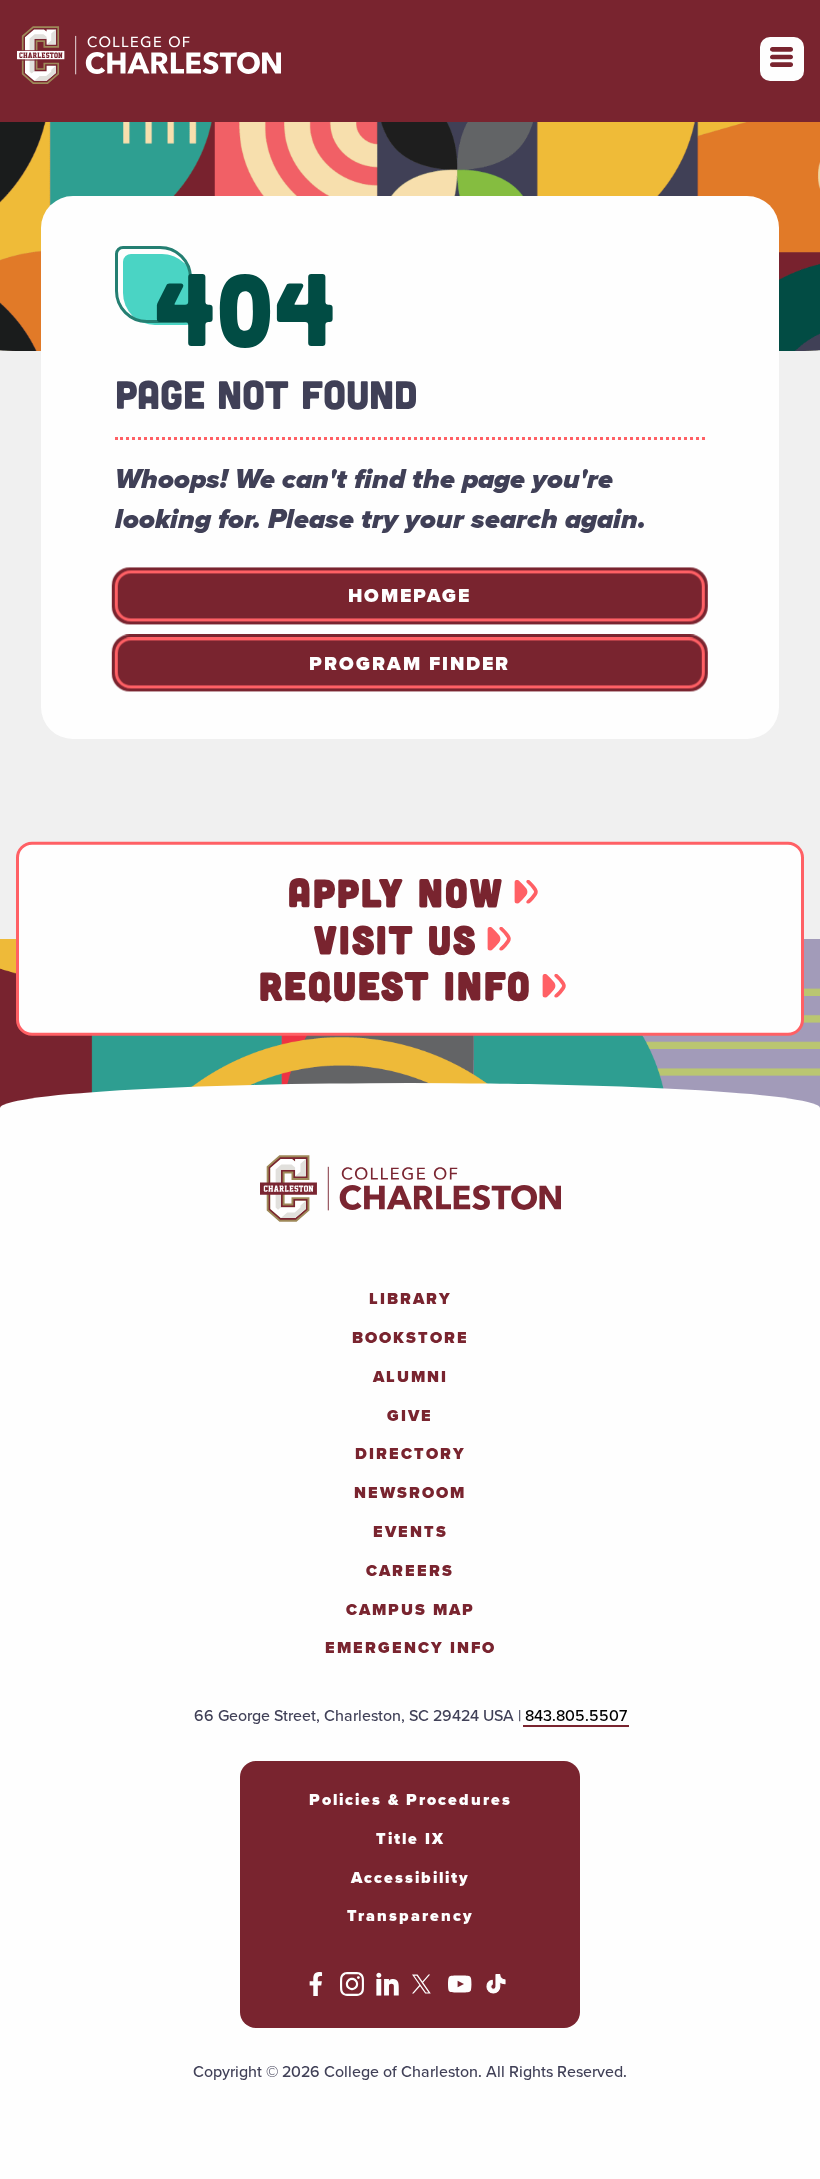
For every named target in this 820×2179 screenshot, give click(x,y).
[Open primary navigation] (782, 59)
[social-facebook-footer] (316, 1990)
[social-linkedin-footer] (388, 1990)
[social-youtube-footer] (460, 1990)
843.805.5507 (576, 1715)
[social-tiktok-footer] (496, 1990)
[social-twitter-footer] (424, 1990)
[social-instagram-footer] (352, 1990)
